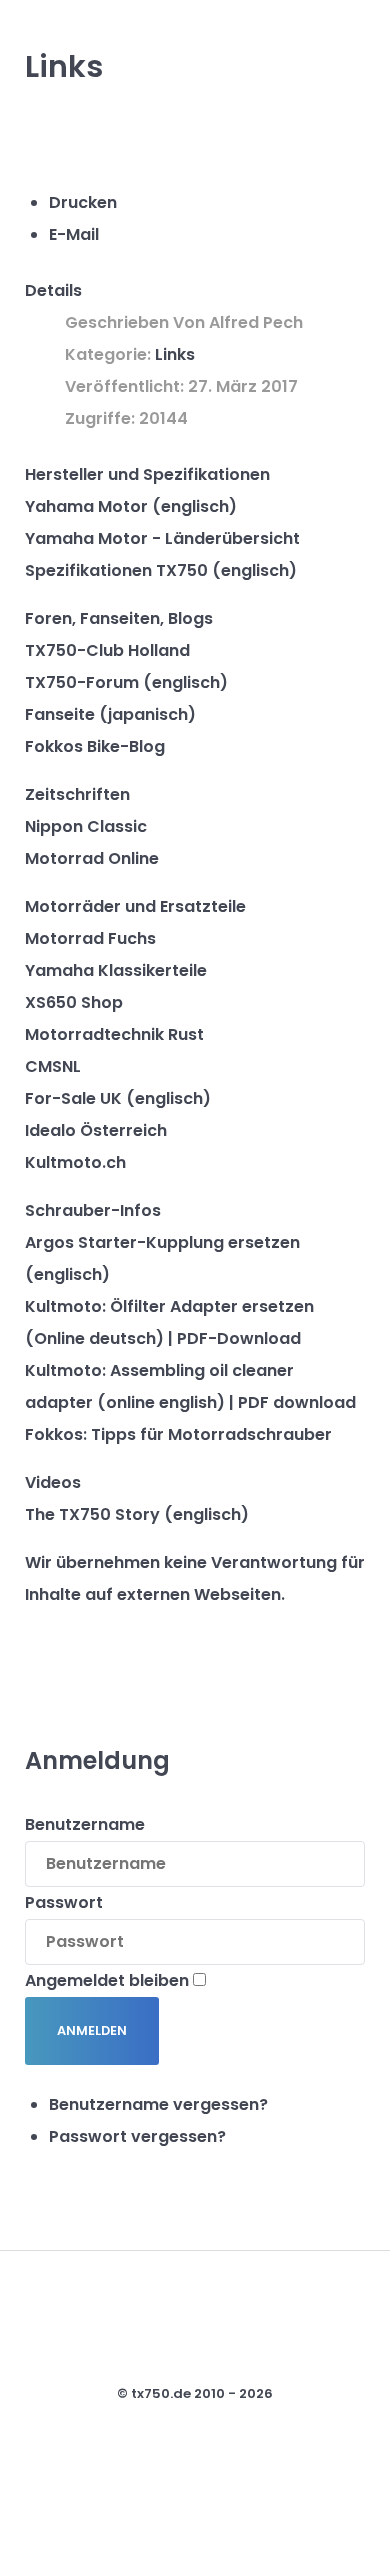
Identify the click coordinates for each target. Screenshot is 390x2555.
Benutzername (85, 1824)
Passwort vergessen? (137, 2136)
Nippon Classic (86, 826)
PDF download (297, 1402)
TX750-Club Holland (107, 650)
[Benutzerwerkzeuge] (57, 143)
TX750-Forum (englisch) (126, 682)
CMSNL (53, 1066)
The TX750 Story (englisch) (137, 1514)
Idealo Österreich (96, 1130)
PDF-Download (239, 1338)
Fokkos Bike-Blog (95, 746)
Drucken (83, 202)
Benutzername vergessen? (158, 2104)
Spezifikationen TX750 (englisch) (161, 570)
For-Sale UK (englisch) (118, 1098)
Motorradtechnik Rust (114, 1034)
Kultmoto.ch (75, 1162)
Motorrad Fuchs (90, 938)
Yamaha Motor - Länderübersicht (162, 538)
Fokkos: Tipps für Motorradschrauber (178, 1434)
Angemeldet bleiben (107, 1980)
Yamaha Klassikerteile (116, 970)
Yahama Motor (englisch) (131, 506)
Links (175, 354)
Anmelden (92, 2030)
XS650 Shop (74, 1002)
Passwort (64, 1902)
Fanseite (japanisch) (110, 714)
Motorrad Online (92, 858)
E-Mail (74, 234)
